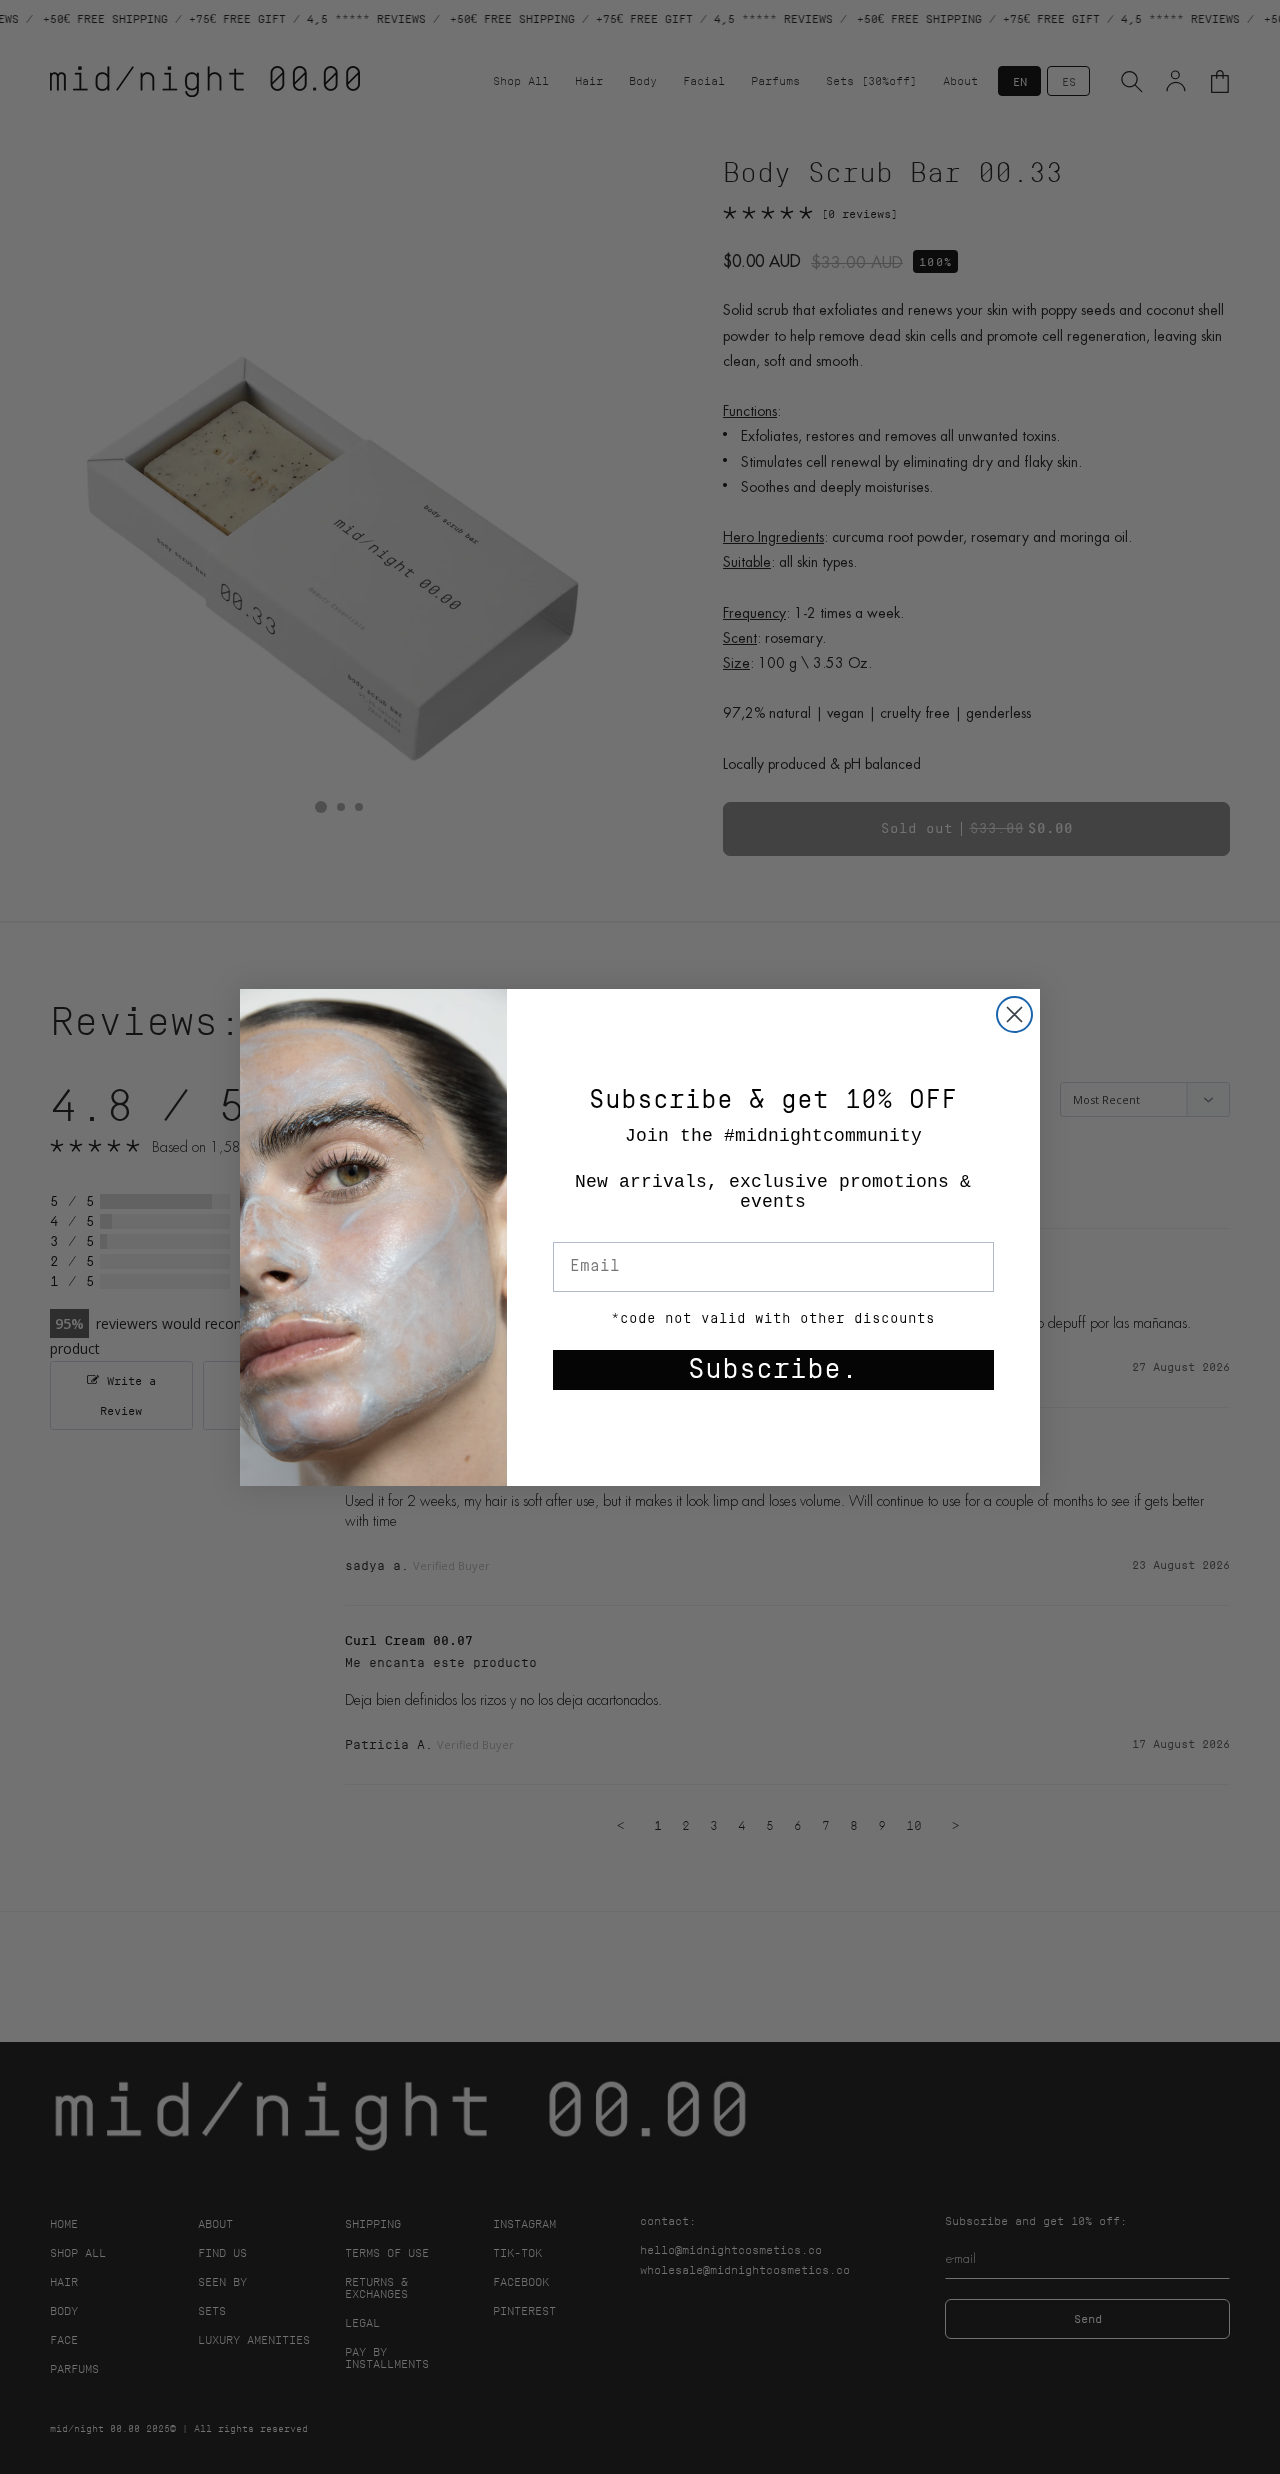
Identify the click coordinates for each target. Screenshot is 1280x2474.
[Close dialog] (1014, 1014)
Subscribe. (773, 1370)
